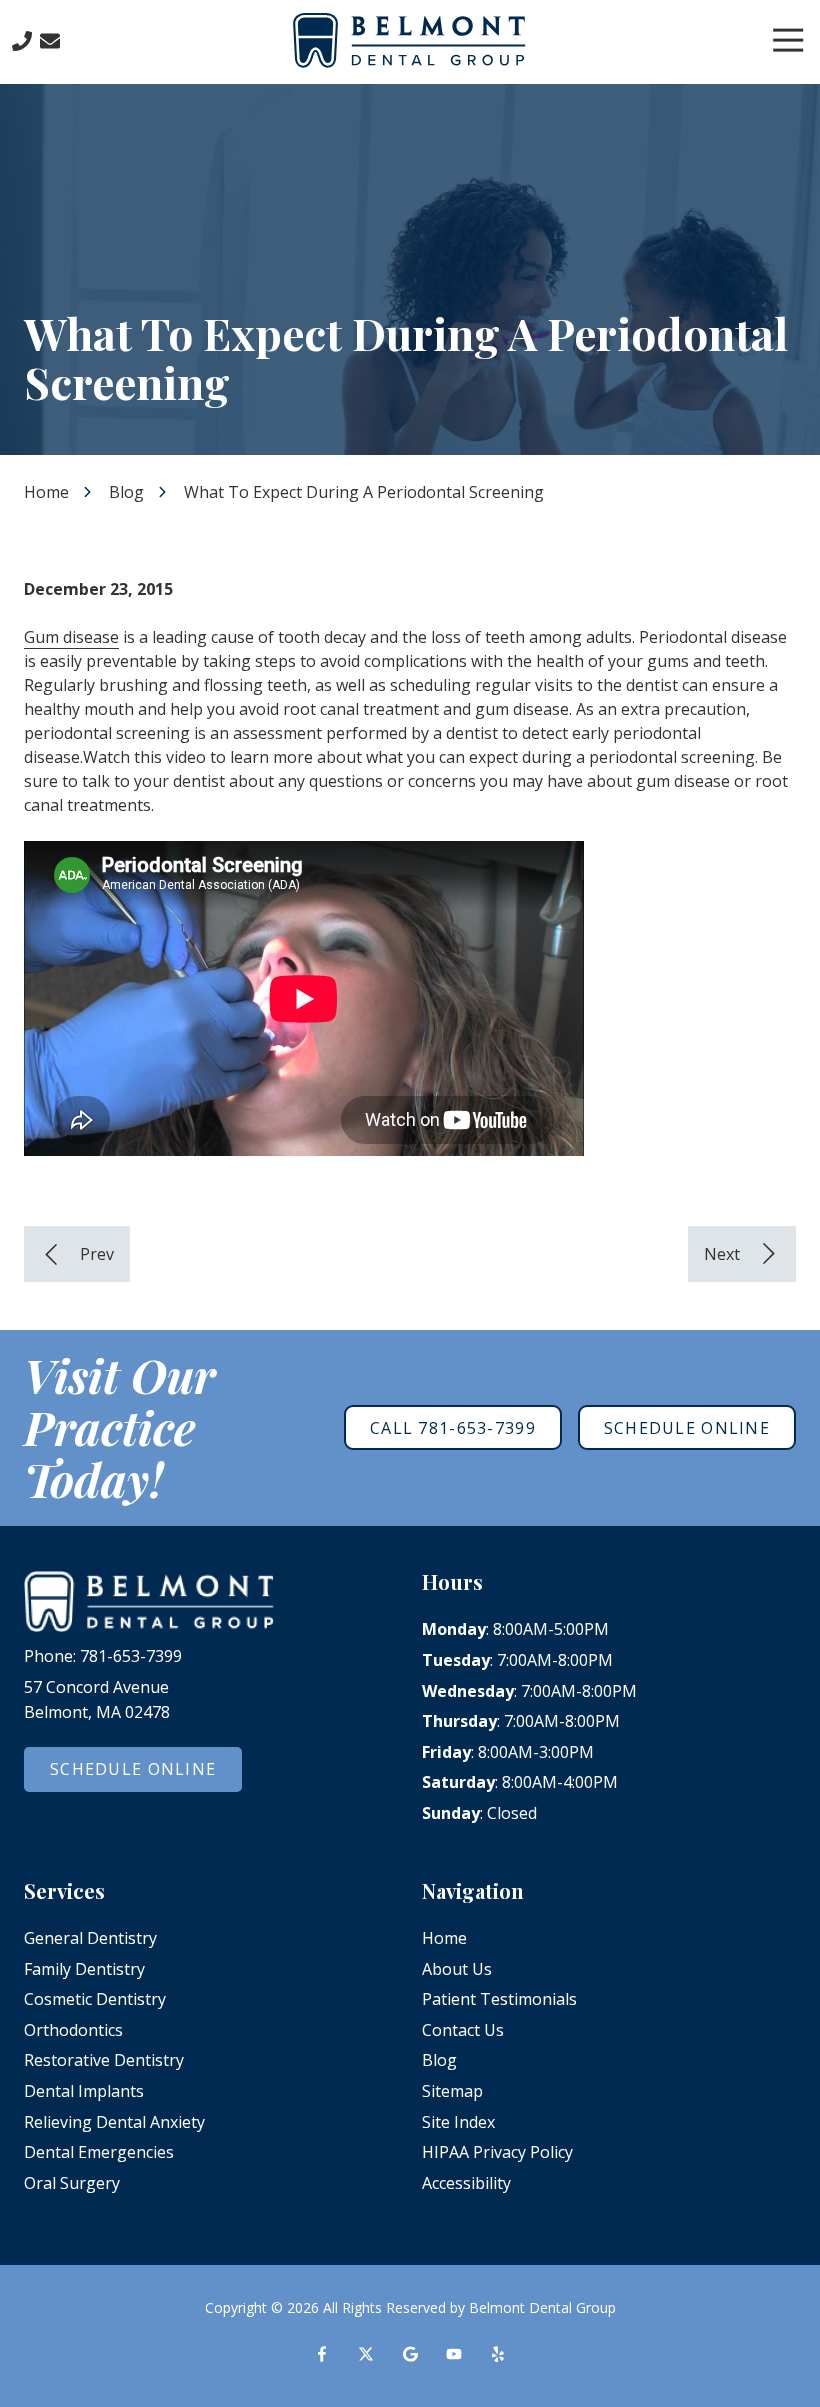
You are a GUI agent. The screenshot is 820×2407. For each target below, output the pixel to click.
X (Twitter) (366, 2354)
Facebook (322, 2354)
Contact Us (50, 41)
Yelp (498, 2354)
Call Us (22, 41)
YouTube (454, 2354)
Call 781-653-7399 (453, 1428)
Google (410, 2354)
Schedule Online (687, 1428)
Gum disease (71, 637)
